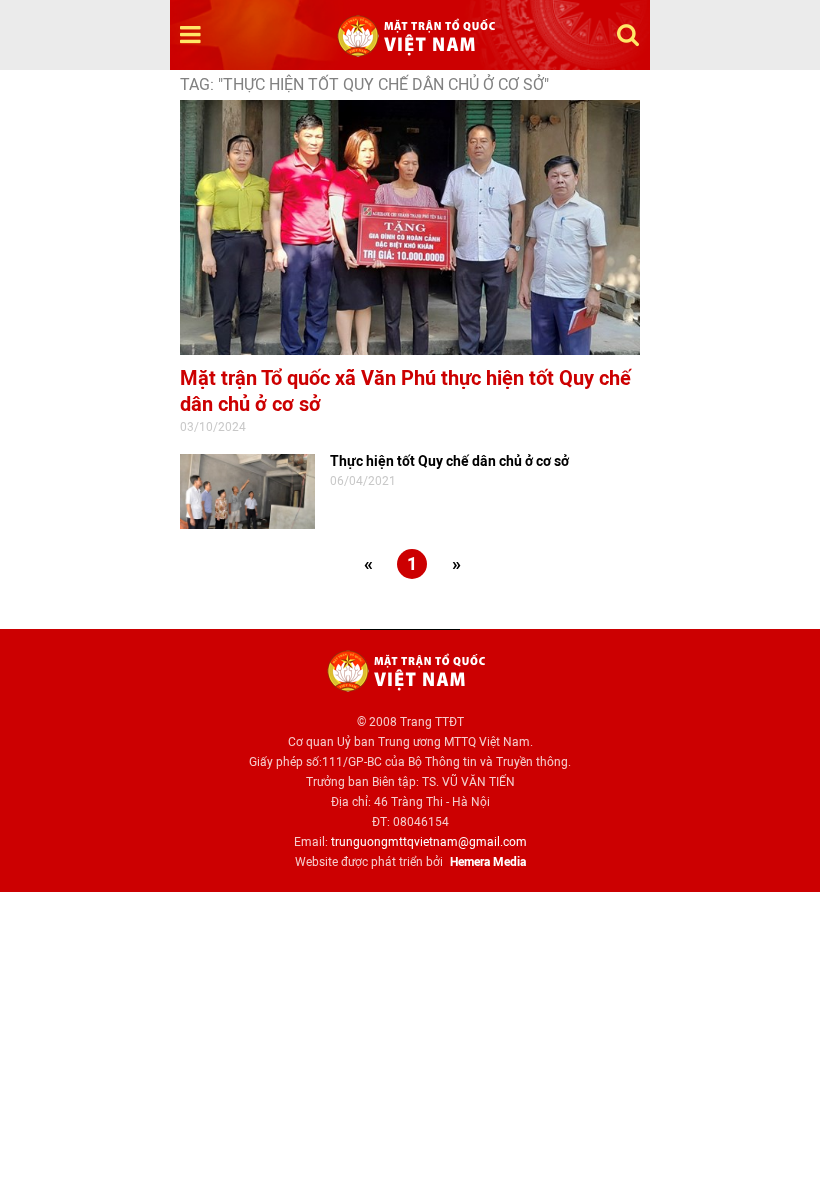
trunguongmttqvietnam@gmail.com (429, 842)
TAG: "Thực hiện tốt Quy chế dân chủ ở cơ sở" (364, 84)
